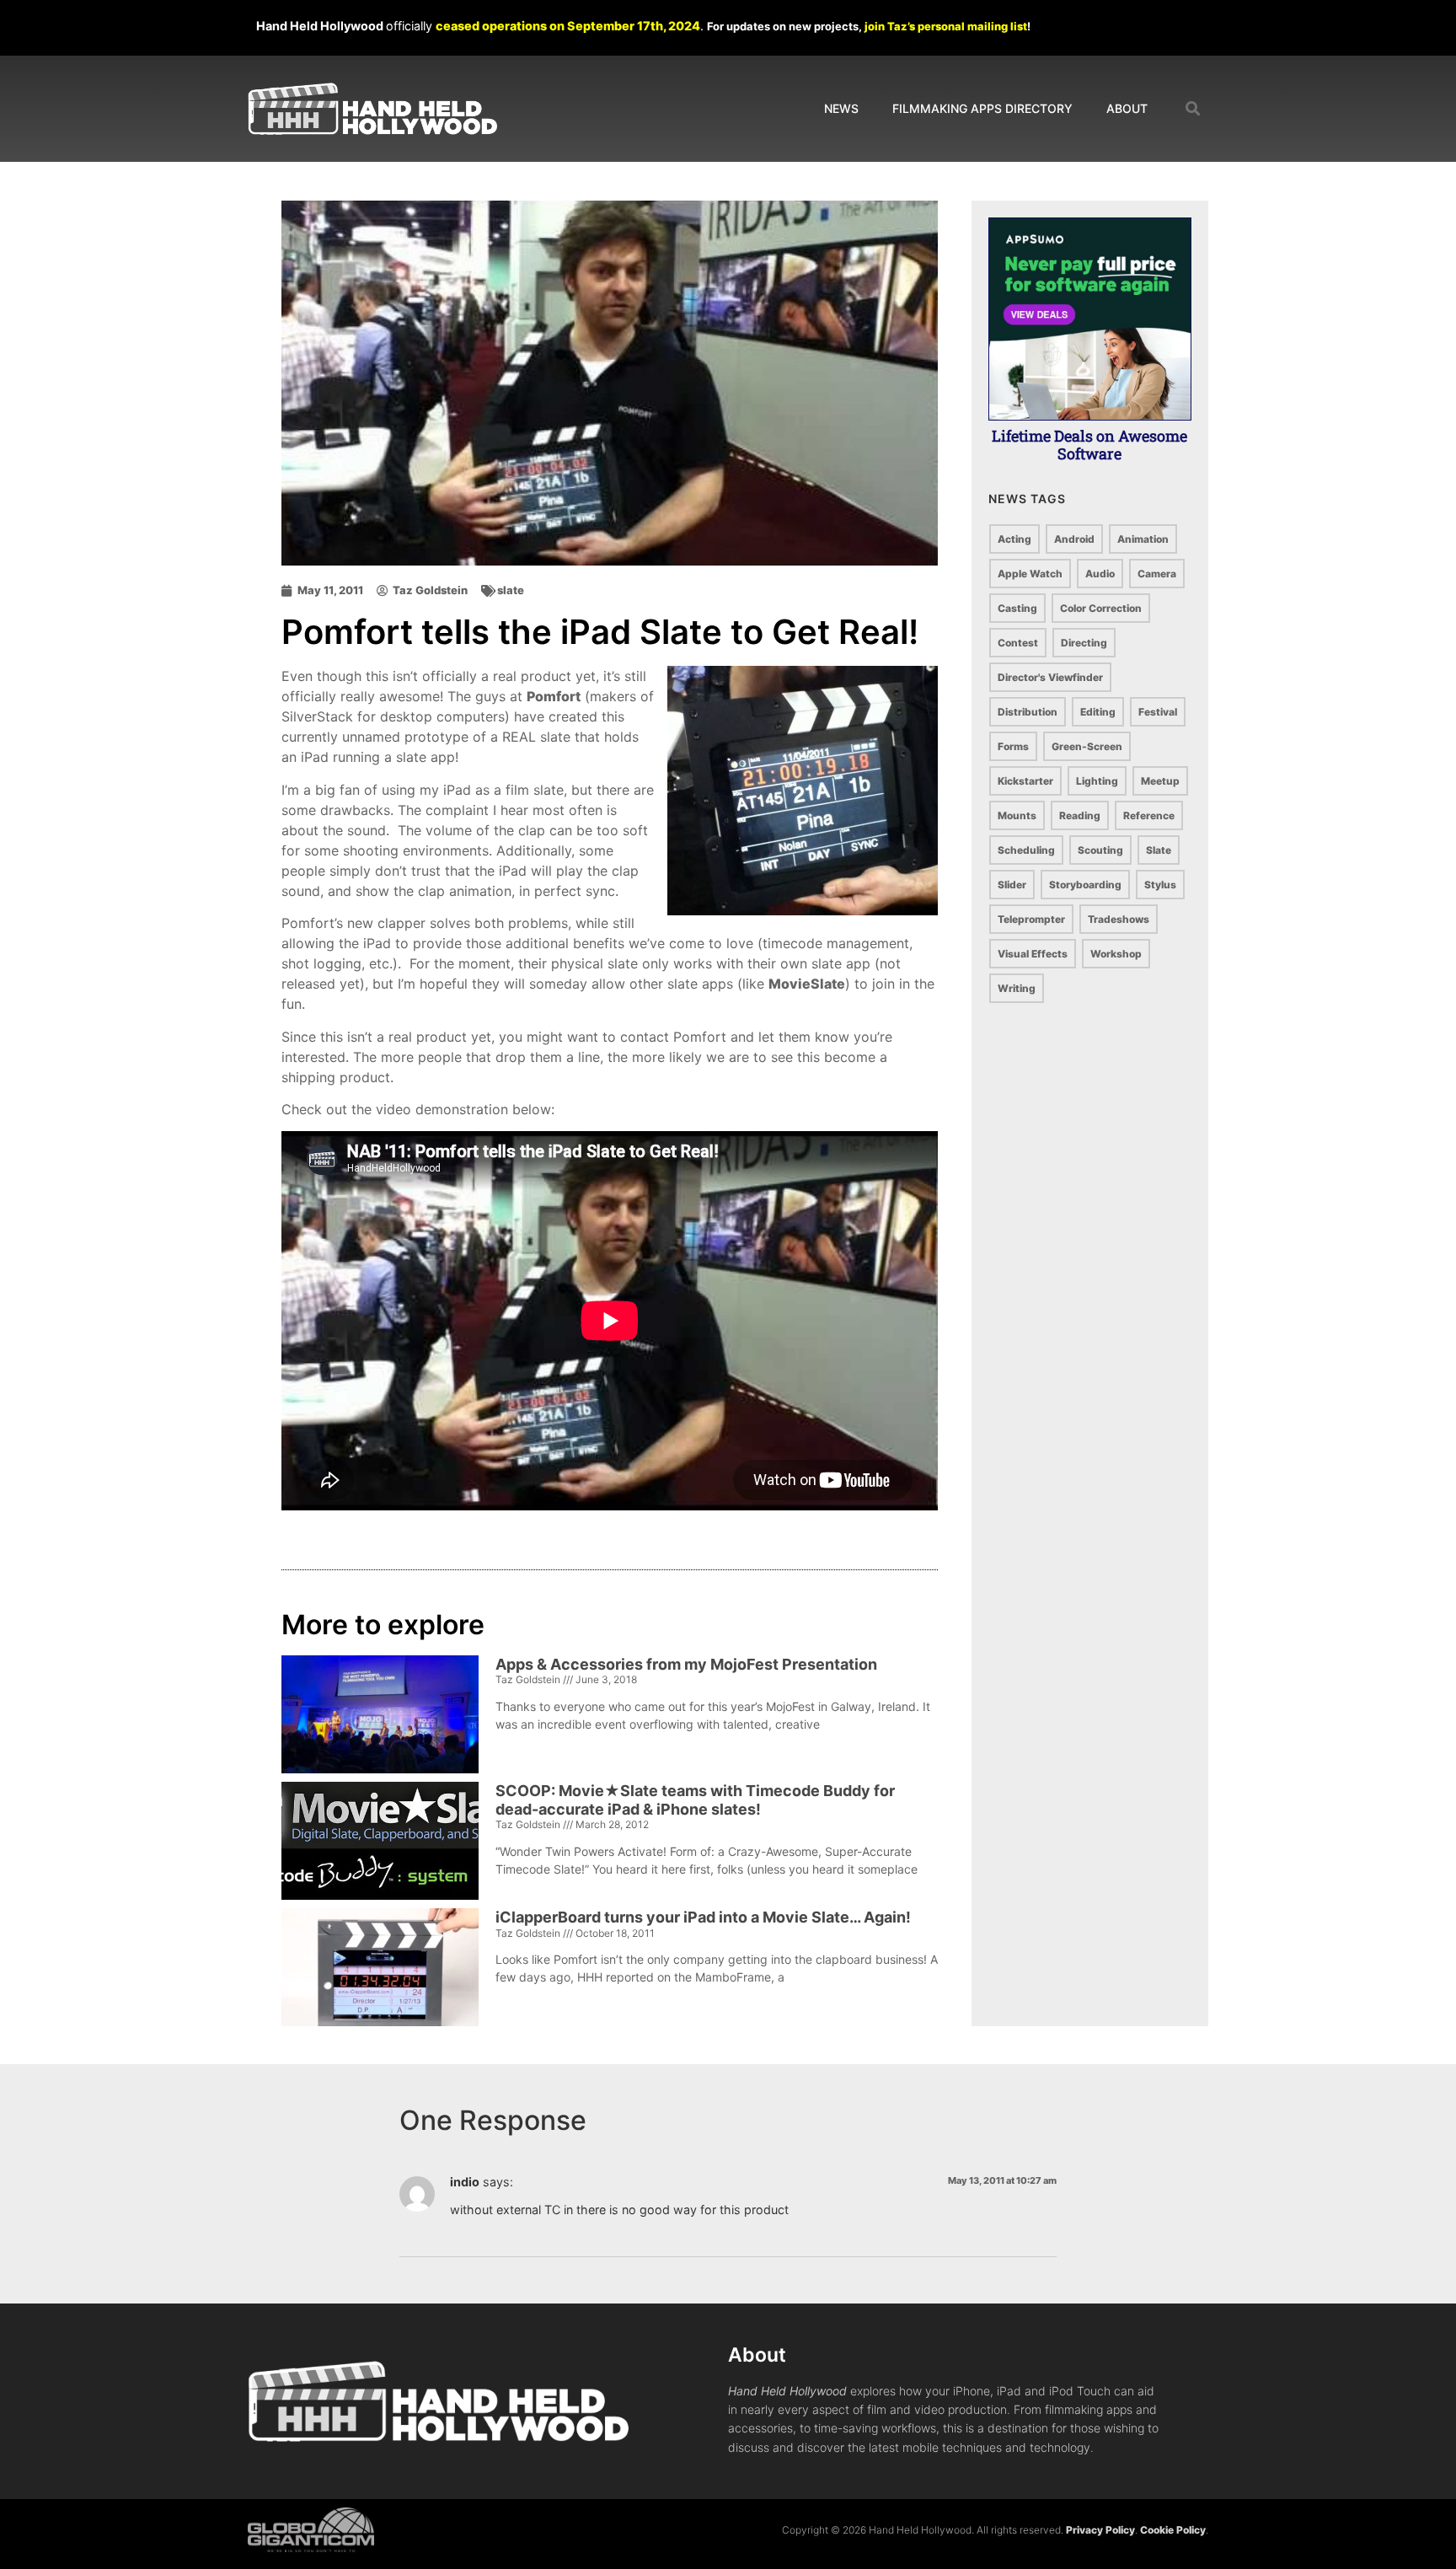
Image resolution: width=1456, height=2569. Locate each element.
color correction (1101, 608)
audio (1100, 574)
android (1074, 539)
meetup (1160, 781)
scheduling (1026, 850)
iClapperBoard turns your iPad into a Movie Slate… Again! (703, 1917)
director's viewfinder (1050, 677)
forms (1013, 746)
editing (1098, 712)
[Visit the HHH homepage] (438, 2401)
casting (1017, 608)
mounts (1017, 815)
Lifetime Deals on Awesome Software (1089, 445)
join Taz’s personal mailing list (946, 26)
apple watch (1030, 574)
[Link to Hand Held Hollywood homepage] (372, 109)
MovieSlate (807, 984)
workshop (1116, 954)
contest (1018, 643)
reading (1080, 815)
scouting (1100, 850)
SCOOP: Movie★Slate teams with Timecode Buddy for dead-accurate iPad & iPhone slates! (695, 1800)
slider (1012, 885)
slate (511, 590)
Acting (1014, 539)
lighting (1097, 781)
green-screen (1087, 746)
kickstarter (1025, 781)
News (841, 108)
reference (1149, 815)
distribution (1028, 712)
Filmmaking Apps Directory (982, 108)
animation (1143, 539)
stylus (1160, 885)
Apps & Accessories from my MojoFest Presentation (686, 1664)
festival (1158, 712)
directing (1084, 643)
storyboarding (1085, 885)
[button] (1194, 109)
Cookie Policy (1173, 2530)
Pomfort (554, 696)
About (1127, 108)
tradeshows (1119, 919)
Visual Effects (1033, 954)
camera (1157, 574)
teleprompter (1031, 919)
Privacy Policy (1100, 2530)
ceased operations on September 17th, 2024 (568, 26)
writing (1017, 988)
